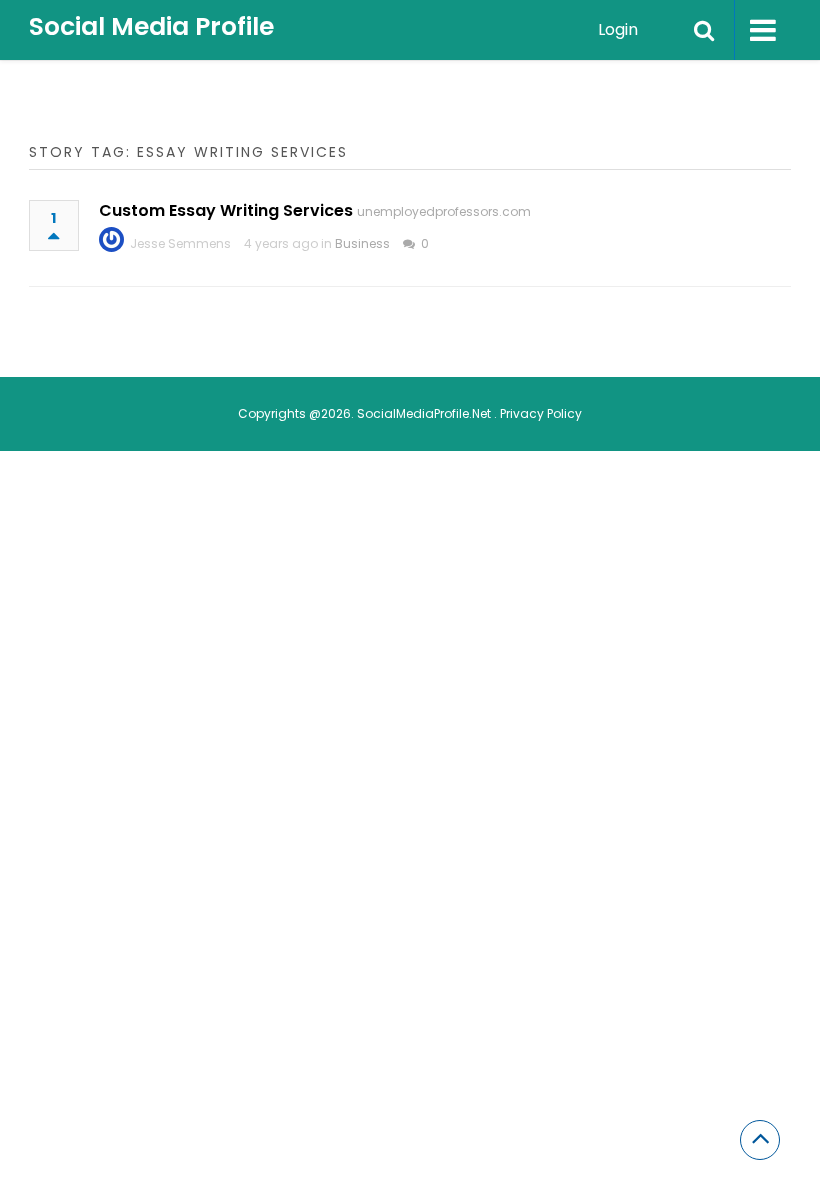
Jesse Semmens (180, 243)
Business (362, 243)
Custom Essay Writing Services (226, 210)
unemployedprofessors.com (444, 211)
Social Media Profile (151, 26)
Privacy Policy (541, 413)
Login (618, 29)
